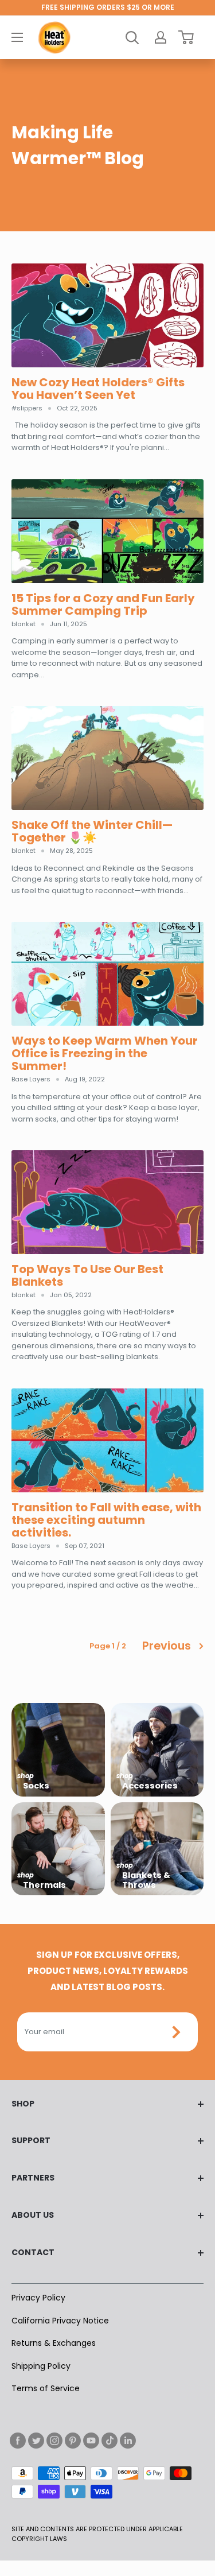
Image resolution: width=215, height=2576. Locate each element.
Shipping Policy (41, 2366)
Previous (167, 1646)
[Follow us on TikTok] (110, 2441)
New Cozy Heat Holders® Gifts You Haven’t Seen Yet (98, 389)
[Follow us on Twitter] (36, 2441)
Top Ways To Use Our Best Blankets (87, 1275)
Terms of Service (46, 2388)
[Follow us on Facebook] (18, 2441)
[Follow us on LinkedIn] (128, 2441)
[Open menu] (17, 37)
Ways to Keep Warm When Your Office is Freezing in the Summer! (105, 1053)
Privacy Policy (38, 2298)
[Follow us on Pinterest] (73, 2441)
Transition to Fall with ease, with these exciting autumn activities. (106, 1520)
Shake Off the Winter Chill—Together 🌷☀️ (92, 831)
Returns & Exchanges (54, 2343)
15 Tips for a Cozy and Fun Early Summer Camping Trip (103, 604)
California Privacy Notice (60, 2321)
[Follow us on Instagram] (54, 2441)
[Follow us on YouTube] (91, 2441)
